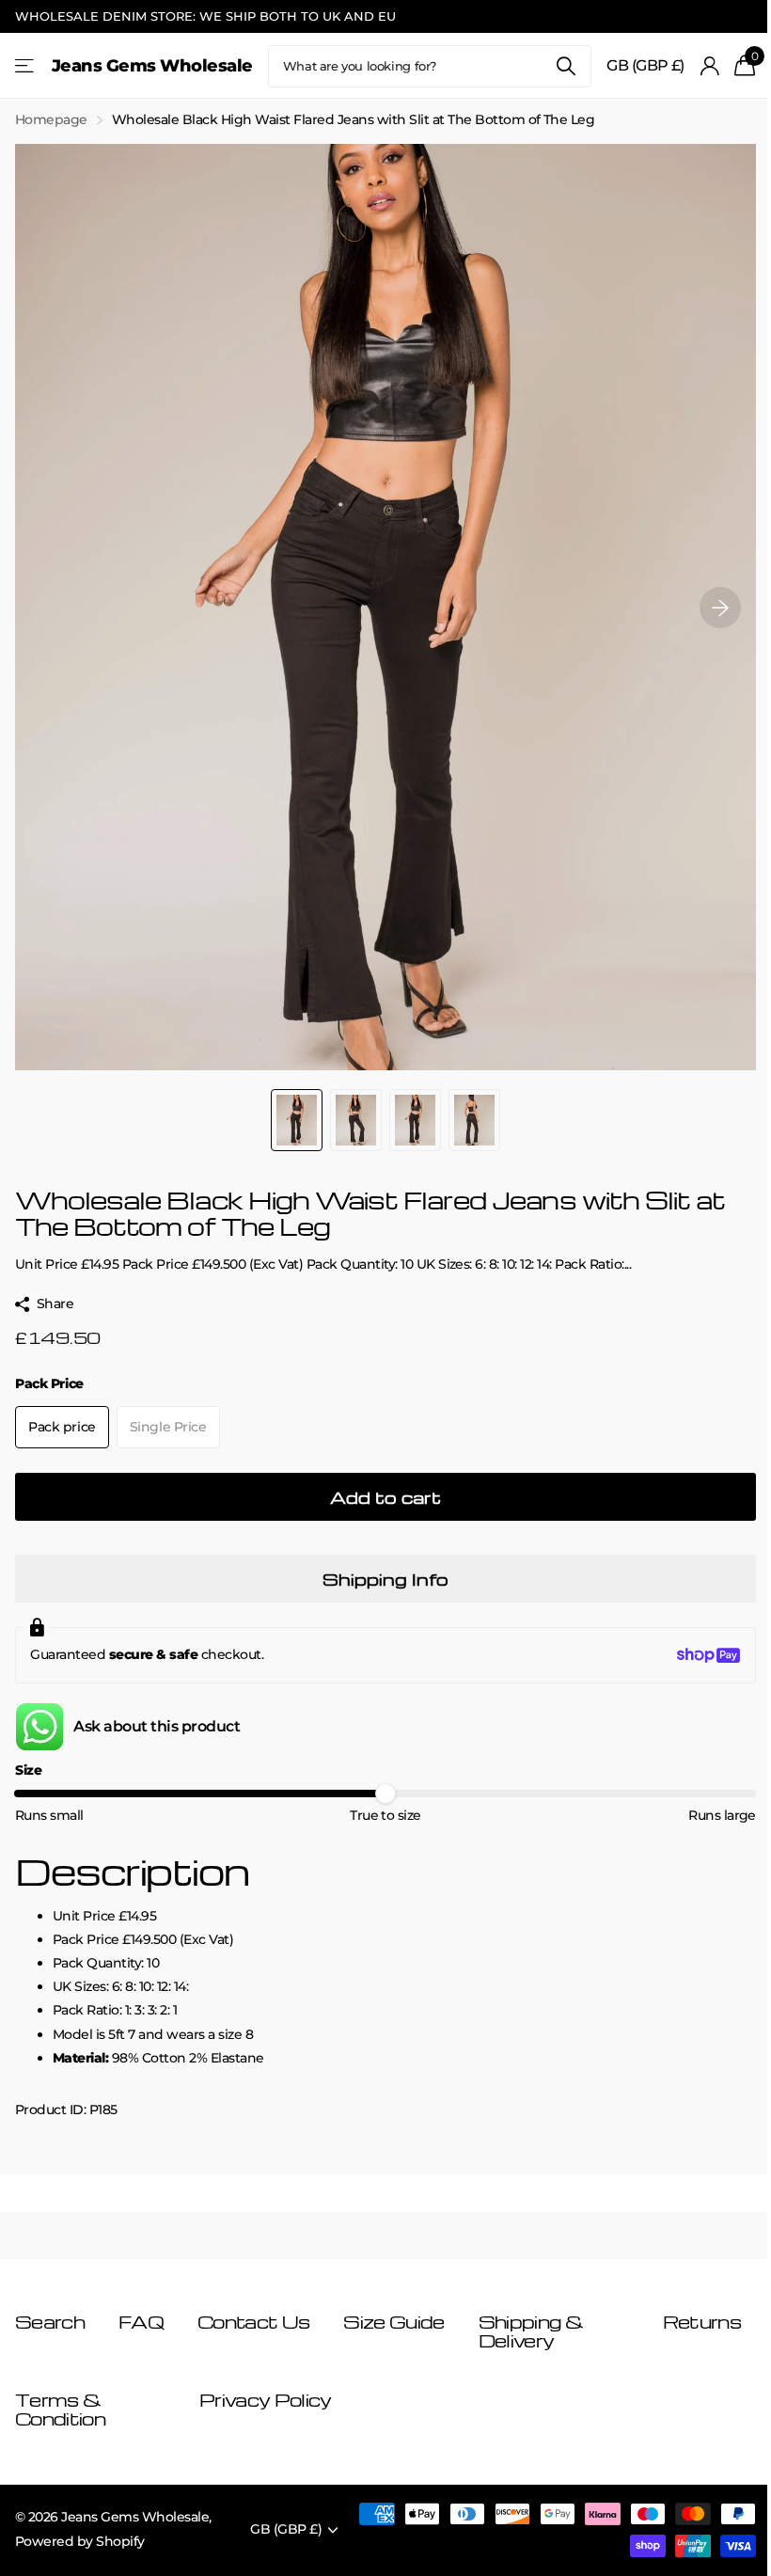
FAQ (141, 2322)
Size (28, 1770)
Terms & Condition (60, 2409)
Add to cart (385, 1497)
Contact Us (253, 2322)
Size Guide (393, 2322)
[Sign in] (709, 66)
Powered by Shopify (80, 2541)
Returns (702, 2322)
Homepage (51, 119)
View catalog (26, 66)
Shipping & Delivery (531, 2331)
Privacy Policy (265, 2400)
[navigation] (297, 1120)
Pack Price (49, 1383)
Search (566, 66)
